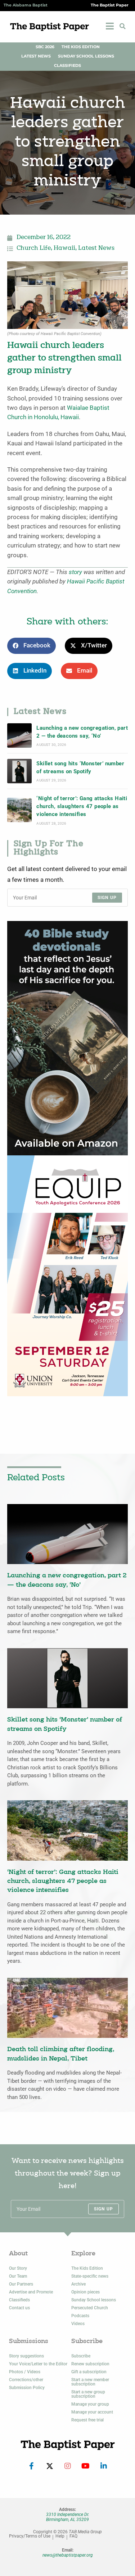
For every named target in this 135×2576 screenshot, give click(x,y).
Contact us (19, 2308)
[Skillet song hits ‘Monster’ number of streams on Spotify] (19, 771)
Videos (78, 2324)
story (75, 572)
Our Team (18, 2276)
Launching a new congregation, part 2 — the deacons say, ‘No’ (82, 732)
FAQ (73, 2536)
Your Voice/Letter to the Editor (38, 2364)
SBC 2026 (45, 47)
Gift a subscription (89, 2372)
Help (60, 2536)
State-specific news (90, 2276)
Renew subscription (90, 2364)
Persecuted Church (90, 2308)
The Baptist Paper (110, 5)
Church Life (34, 248)
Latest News (36, 56)
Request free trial (87, 2420)
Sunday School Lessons (86, 56)
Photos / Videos (25, 2372)
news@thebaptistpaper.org (68, 2555)
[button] (122, 26)
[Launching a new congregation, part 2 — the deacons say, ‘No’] (19, 735)
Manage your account (92, 2412)
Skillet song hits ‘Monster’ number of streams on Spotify (80, 767)
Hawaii (64, 248)
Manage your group (90, 2404)
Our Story (18, 2268)
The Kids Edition (81, 47)
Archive (78, 2284)
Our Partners (21, 2284)
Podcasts (80, 2316)
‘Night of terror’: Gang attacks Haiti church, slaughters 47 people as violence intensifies (82, 806)
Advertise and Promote (31, 2292)
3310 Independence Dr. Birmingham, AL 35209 (68, 2517)
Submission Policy (27, 2388)
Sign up (107, 898)
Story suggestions (26, 2356)
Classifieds (67, 66)
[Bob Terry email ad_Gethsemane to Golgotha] (67, 1038)
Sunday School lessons (94, 2300)
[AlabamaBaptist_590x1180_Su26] (67, 1275)
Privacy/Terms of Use (30, 2536)
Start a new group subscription (88, 2394)
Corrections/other (26, 2380)
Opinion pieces (85, 2292)
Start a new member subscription (90, 2382)
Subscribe (81, 2356)
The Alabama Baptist (26, 5)
